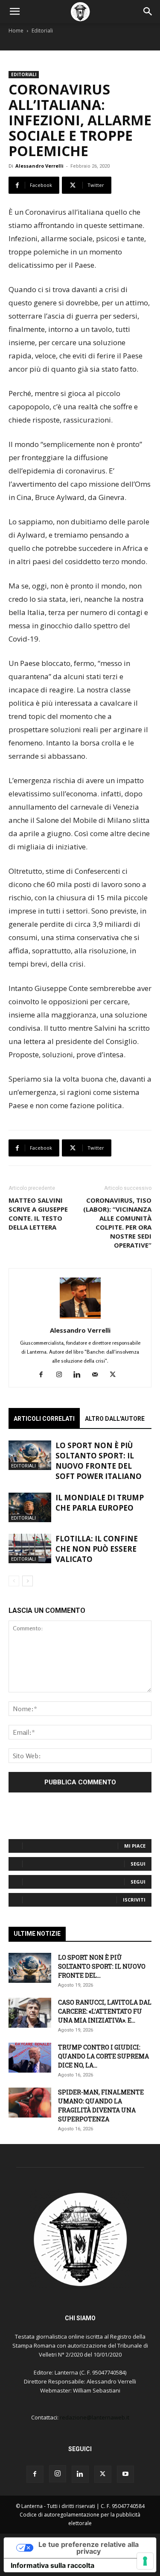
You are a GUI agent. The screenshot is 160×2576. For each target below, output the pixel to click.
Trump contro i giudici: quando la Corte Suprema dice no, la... (103, 2056)
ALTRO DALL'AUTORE (115, 1419)
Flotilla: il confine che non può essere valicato (97, 1549)
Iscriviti (134, 1900)
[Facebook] (44, 1375)
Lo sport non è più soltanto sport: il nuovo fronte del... (102, 1966)
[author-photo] (80, 1318)
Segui (138, 1864)
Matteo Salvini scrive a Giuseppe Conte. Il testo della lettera (38, 1214)
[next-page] (28, 1581)
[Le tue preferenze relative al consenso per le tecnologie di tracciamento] (145, 2561)
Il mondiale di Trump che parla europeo (100, 1503)
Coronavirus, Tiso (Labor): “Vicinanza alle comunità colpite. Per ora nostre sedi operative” (117, 1223)
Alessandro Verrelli (39, 166)
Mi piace (135, 1846)
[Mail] (98, 1375)
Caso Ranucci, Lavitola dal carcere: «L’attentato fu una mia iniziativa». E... (105, 2011)
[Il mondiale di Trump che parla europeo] (30, 1507)
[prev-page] (14, 1581)
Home (16, 31)
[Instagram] (62, 1375)
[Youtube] (125, 2474)
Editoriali (42, 31)
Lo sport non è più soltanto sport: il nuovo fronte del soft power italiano (99, 1461)
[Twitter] (116, 1375)
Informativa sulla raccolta (52, 2565)
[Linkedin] (80, 1375)
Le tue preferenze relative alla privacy (89, 2548)
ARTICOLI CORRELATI (44, 1419)
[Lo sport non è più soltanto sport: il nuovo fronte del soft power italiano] (30, 1455)
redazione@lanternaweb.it (95, 2417)
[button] (15, 12)
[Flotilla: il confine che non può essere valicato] (30, 1548)
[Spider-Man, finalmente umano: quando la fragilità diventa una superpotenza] (30, 2103)
